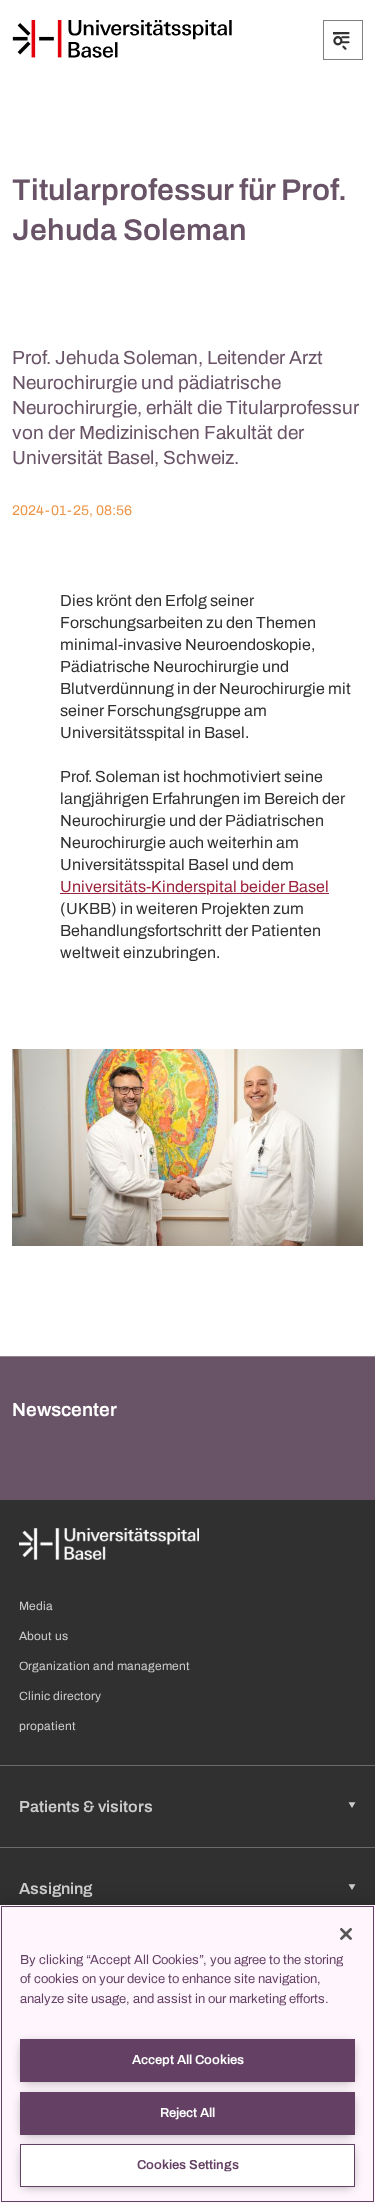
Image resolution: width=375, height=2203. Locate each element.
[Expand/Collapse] (343, 40)
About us (43, 1636)
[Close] (346, 1934)
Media (36, 1606)
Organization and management (104, 1666)
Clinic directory (60, 1696)
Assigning (55, 1888)
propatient (47, 1726)
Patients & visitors (86, 1806)
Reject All (187, 2113)
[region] (187, 2054)
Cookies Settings (188, 2165)
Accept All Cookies (188, 2060)
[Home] (122, 39)
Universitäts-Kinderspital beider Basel (194, 886)
